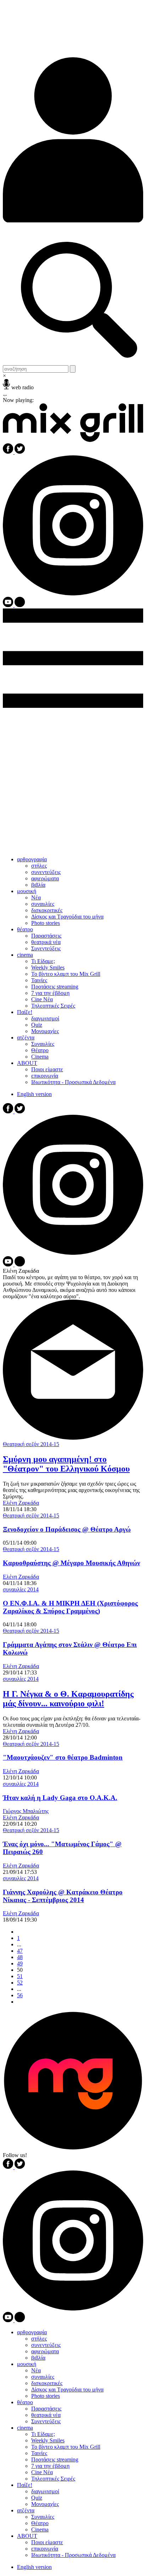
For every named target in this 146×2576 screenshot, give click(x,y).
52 (20, 1983)
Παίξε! (25, 1012)
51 (20, 1976)
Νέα (36, 897)
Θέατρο (40, 1050)
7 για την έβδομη (50, 993)
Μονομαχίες (45, 1031)
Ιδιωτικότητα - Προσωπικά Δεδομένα (73, 1082)
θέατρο (25, 929)
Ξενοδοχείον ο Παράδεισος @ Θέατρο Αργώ (67, 1529)
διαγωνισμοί (45, 1018)
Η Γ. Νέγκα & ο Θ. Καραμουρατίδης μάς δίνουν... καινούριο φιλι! (68, 1699)
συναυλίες (43, 904)
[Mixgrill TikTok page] (20, 605)
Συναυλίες (43, 1044)
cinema (25, 955)
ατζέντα (26, 1038)
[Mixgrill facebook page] (9, 452)
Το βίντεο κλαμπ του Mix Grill (66, 974)
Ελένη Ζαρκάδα (21, 1503)
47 (20, 1951)
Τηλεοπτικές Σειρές (53, 1006)
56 (20, 1995)
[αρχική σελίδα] (73, 440)
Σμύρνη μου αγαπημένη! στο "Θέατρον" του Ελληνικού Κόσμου (66, 1464)
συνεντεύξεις (46, 872)
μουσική (27, 891)
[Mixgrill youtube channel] (9, 605)
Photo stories (46, 923)
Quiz (37, 1025)
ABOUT (27, 1063)
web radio (23, 387)
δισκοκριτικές (47, 910)
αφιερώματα (45, 878)
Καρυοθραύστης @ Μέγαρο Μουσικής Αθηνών (71, 1563)
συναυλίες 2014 (21, 1589)
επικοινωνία (45, 1076)
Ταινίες (39, 980)
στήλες (39, 866)
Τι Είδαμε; (43, 961)
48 (20, 1957)
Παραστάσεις (46, 936)
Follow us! (15, 2155)
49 (20, 1963)
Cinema (40, 1057)
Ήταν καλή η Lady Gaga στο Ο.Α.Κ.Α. (60, 1798)
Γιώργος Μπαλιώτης (26, 1811)
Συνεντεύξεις (46, 948)
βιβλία (38, 885)
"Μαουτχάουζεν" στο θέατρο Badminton (63, 1757)
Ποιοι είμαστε (47, 1069)
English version (34, 1094)
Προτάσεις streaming (55, 987)
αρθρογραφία (32, 859)
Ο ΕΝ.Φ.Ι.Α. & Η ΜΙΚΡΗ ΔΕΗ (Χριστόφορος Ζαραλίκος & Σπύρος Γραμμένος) (70, 1607)
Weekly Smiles (48, 968)
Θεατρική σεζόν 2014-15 (31, 1444)
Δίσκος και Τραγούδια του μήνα (67, 917)
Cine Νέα (42, 999)
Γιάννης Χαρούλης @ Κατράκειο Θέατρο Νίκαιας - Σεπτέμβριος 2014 (63, 1896)
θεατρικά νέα (46, 942)
